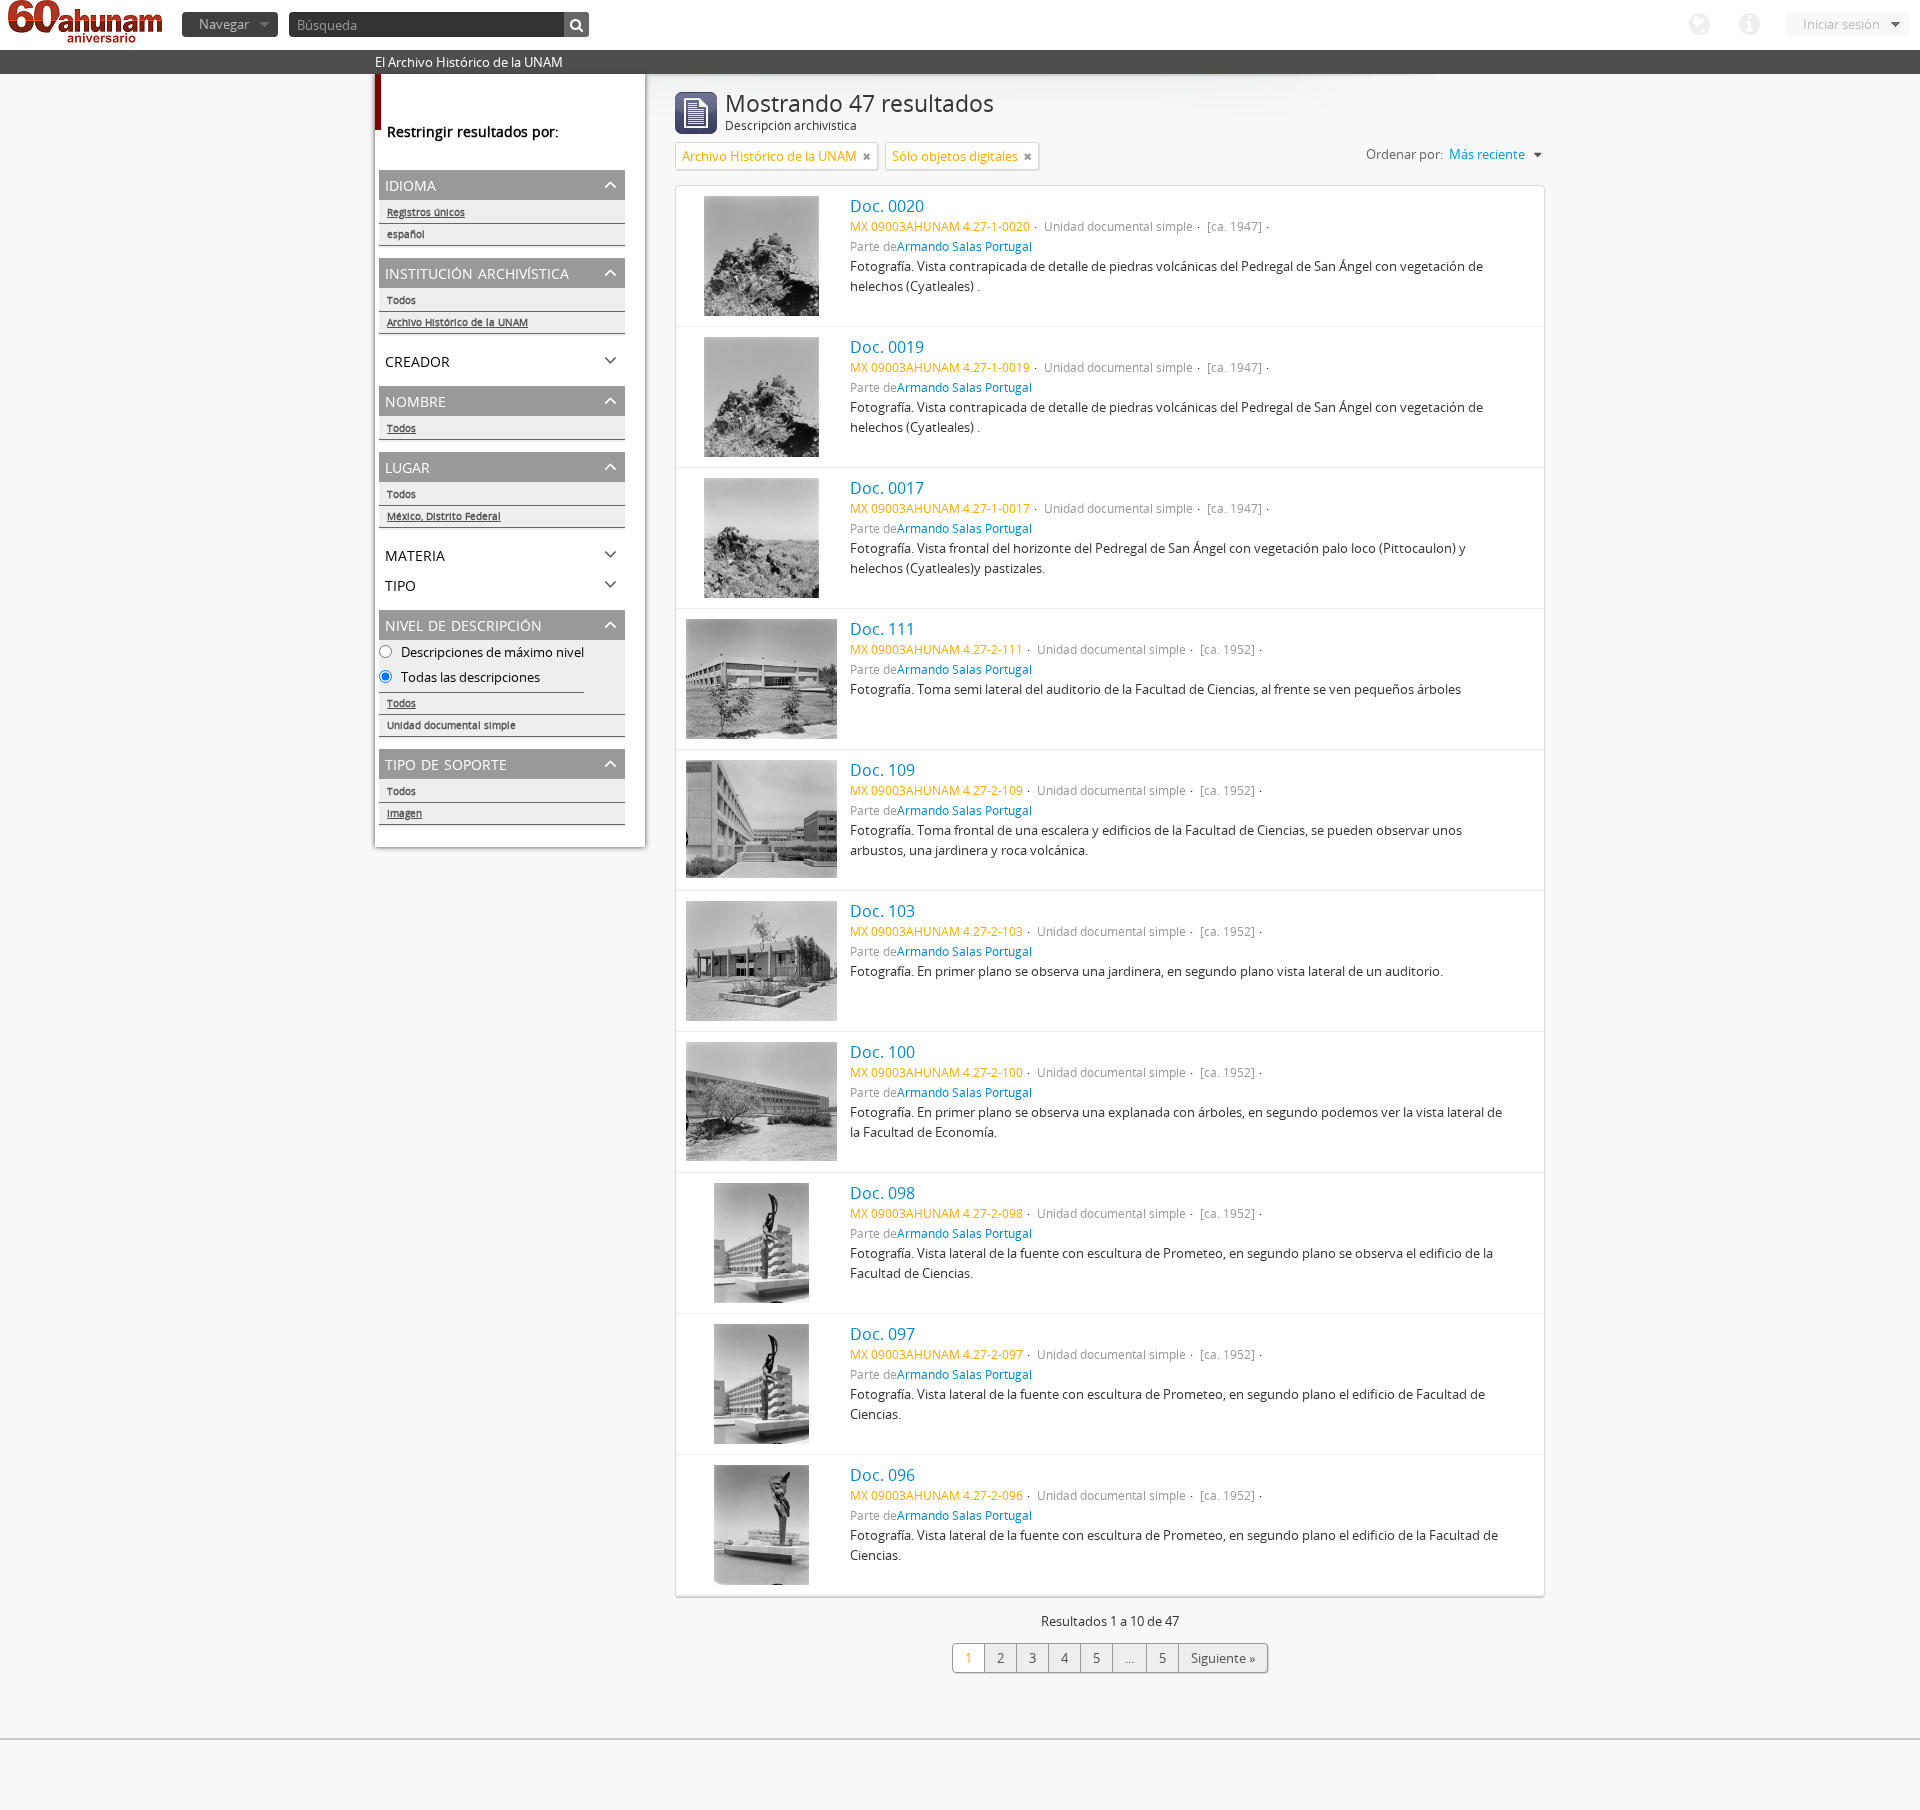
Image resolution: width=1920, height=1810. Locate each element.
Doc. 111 (882, 629)
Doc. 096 (882, 1475)
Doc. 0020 (887, 206)
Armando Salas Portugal (964, 246)
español (406, 234)
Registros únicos (426, 212)
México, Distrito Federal (444, 516)
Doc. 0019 (887, 347)
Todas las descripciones (469, 677)
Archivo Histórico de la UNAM (457, 322)
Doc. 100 (882, 1052)
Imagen (404, 813)
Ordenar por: (1404, 154)
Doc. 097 (882, 1334)
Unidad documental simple (451, 725)
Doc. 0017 (887, 488)
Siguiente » (1223, 1658)
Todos (401, 300)
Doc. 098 (882, 1193)
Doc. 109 (882, 770)
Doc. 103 (882, 911)
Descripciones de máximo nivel (491, 652)
